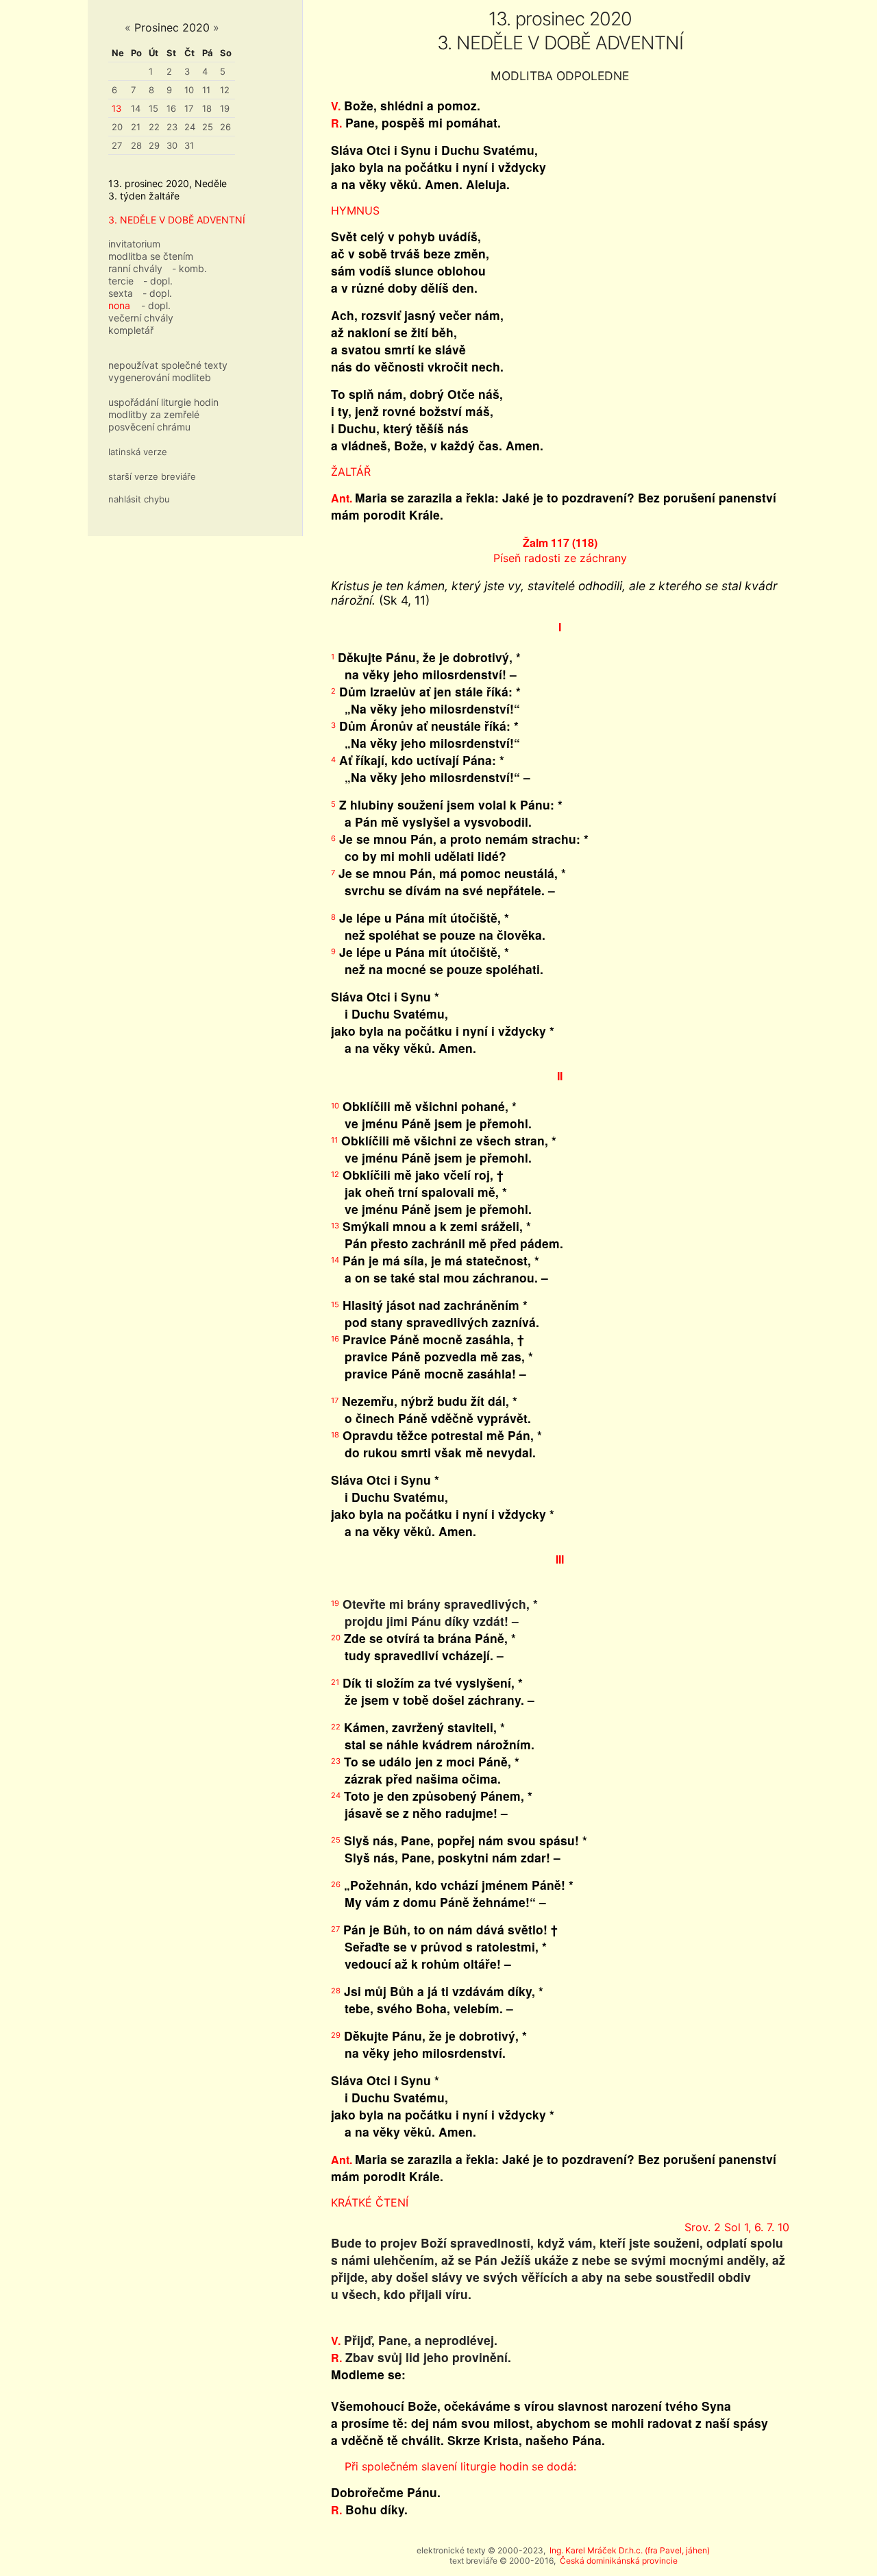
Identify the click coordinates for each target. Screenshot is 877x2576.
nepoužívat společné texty (168, 365)
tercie (121, 281)
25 (208, 127)
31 (189, 145)
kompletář (131, 330)
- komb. (189, 268)
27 (117, 145)
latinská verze (138, 452)
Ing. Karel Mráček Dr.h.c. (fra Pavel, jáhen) (630, 2550)
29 (154, 145)
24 (190, 127)
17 (189, 108)
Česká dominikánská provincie (619, 2561)
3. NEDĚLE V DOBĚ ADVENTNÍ (177, 220)
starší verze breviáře (152, 476)
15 (153, 108)
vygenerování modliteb (160, 377)
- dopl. (158, 281)
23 (172, 127)
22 (154, 127)
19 (225, 108)
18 (207, 108)
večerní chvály (141, 318)
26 (225, 127)
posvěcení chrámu (149, 427)
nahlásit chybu (139, 499)
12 (225, 90)
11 (206, 90)
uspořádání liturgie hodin (163, 402)
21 (136, 127)
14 (136, 108)
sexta (121, 293)
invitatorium (134, 244)
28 (136, 145)
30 (172, 145)
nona (119, 305)
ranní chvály (135, 268)
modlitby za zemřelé (154, 414)
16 (171, 108)
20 (117, 127)
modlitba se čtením (151, 256)
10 (189, 90)
